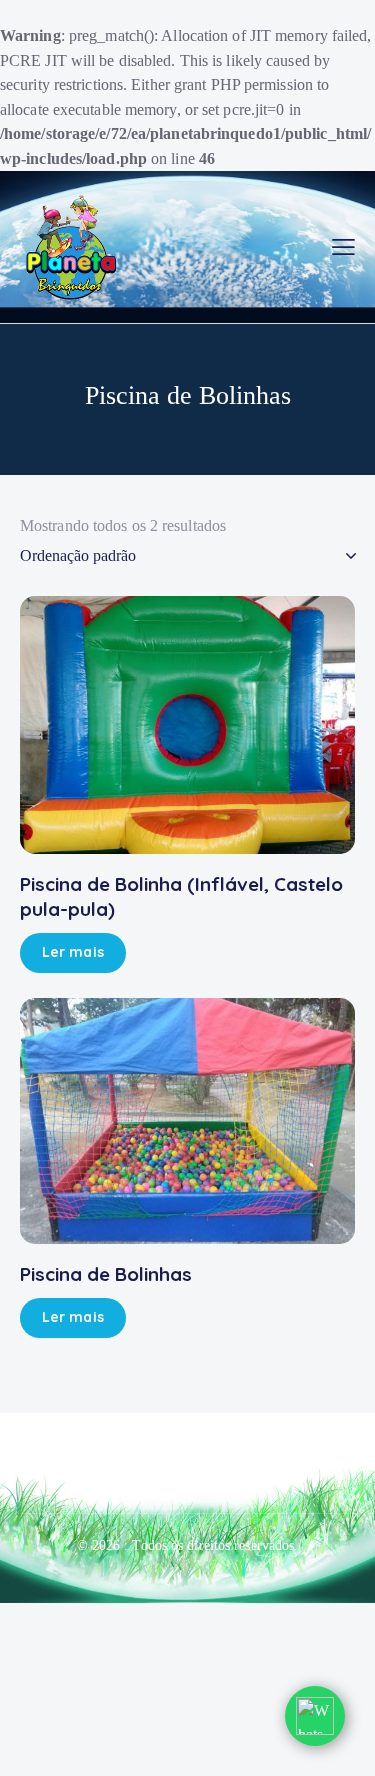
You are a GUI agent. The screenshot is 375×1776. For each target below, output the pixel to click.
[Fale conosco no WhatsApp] (315, 1716)
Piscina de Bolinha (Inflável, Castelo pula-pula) (181, 896)
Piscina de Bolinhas (106, 1274)
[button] (343, 247)
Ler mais (73, 952)
